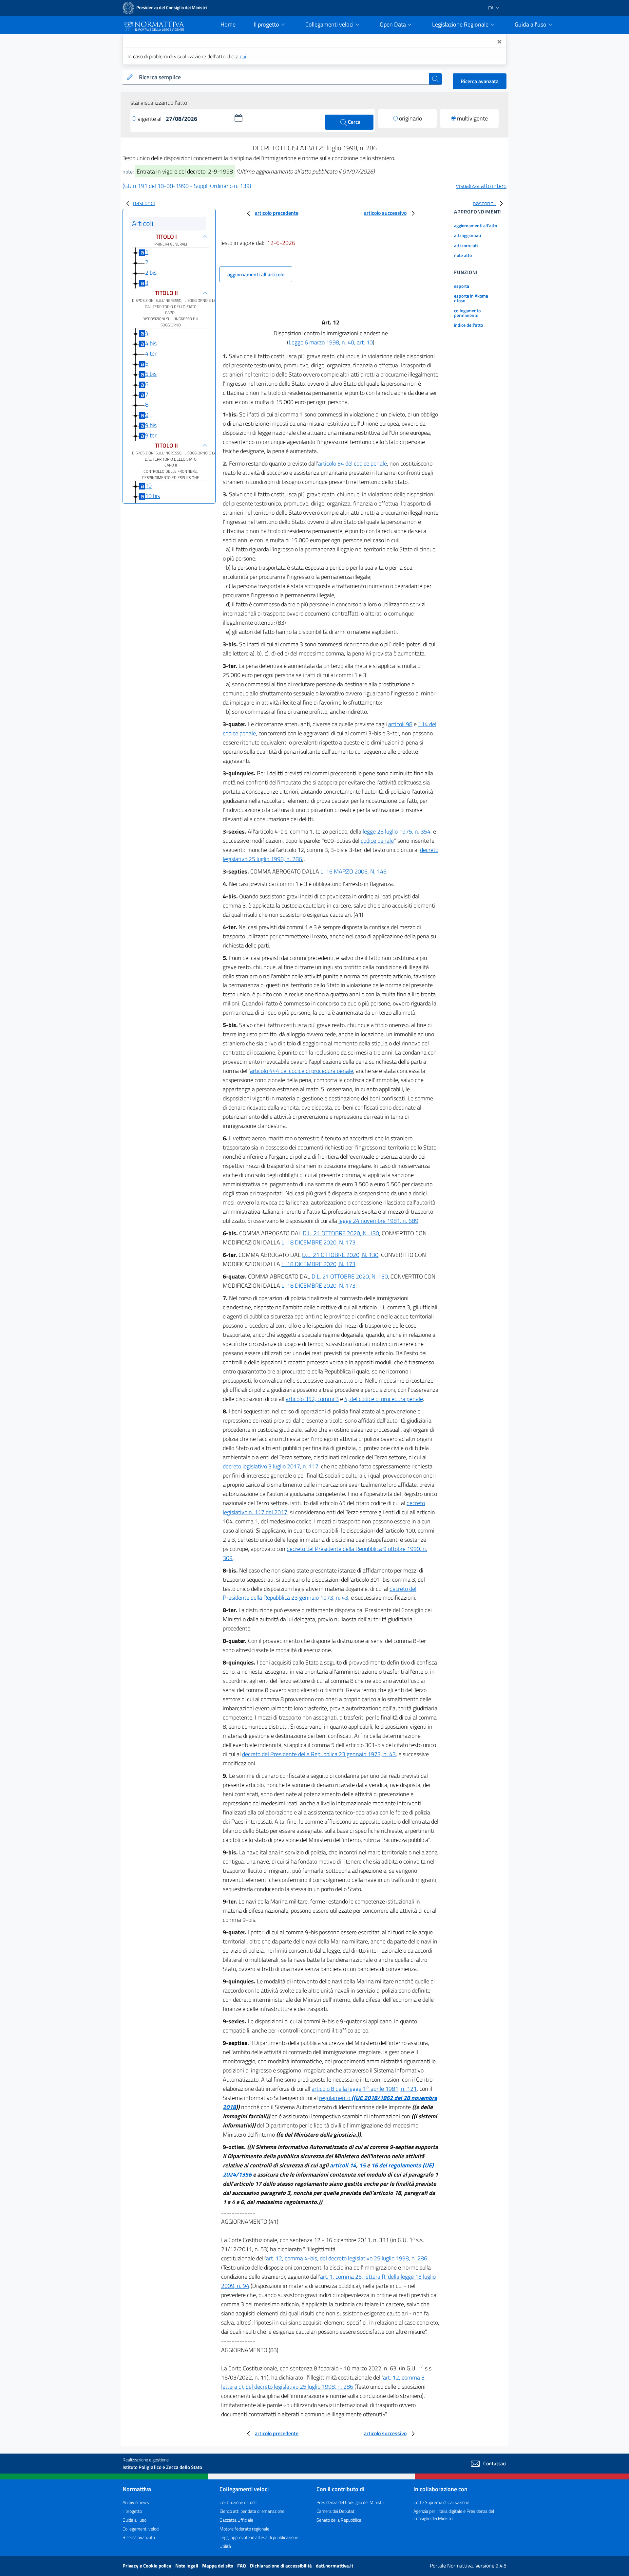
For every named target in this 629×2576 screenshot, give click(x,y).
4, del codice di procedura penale (384, 1399)
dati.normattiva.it (334, 2566)
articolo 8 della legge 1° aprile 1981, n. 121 (364, 2089)
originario (410, 118)
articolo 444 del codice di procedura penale (302, 1071)
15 (362, 2165)
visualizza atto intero (481, 186)
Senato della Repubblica (339, 2520)
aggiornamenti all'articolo (256, 274)
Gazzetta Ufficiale (236, 2520)
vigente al (150, 119)
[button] (238, 118)
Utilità (225, 2546)
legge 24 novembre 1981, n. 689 (378, 1221)
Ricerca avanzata (480, 81)
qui (243, 56)
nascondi (144, 203)
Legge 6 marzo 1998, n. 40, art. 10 (331, 342)
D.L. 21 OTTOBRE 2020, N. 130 (341, 1233)
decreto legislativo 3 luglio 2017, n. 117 (271, 1466)
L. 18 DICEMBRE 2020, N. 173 (318, 1242)
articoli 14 (343, 2165)
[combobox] (283, 77)
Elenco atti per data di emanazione (252, 2511)
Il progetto (132, 2511)
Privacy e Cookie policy (147, 2566)
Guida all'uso (134, 2520)
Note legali (187, 2566)
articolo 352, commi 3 (312, 1399)
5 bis (151, 374)
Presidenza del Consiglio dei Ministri (350, 2502)
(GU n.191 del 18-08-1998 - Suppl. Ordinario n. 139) (187, 186)
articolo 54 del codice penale (353, 463)
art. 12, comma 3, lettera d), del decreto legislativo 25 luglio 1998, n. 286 (324, 2382)
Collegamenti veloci (141, 2529)
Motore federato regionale (244, 2529)
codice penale (377, 841)
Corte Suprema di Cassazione (441, 2502)
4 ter (151, 353)
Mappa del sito (218, 2566)
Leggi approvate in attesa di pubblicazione (259, 2537)
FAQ (242, 2566)
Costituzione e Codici (239, 2502)
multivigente (472, 118)
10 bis (152, 496)
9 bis (151, 425)
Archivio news (136, 2502)
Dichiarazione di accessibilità (281, 2566)
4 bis (151, 343)
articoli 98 (400, 724)
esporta (462, 286)
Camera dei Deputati (336, 2511)
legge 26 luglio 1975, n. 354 (397, 831)
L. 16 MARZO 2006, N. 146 (353, 871)
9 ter (151, 435)
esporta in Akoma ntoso (471, 298)
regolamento (335, 2098)
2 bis (151, 273)
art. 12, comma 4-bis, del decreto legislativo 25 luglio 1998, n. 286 (347, 2258)
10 (148, 486)
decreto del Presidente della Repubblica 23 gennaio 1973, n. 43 (320, 1593)
